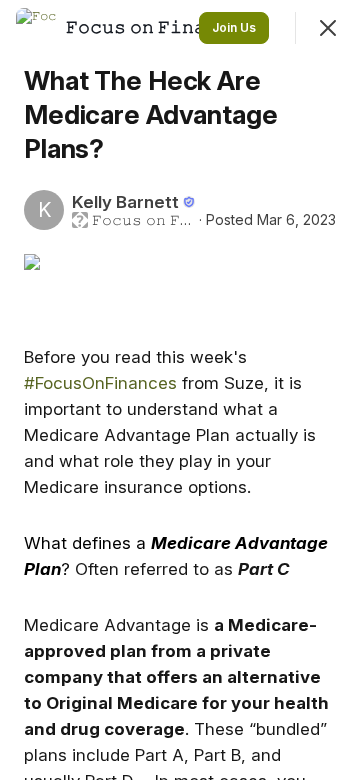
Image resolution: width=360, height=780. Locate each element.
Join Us (234, 27)
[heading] (162, 27)
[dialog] (180, 390)
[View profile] (36, 28)
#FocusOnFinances (100, 383)
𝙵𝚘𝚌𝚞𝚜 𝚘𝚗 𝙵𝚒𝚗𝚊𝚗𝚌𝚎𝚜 (143, 220)
